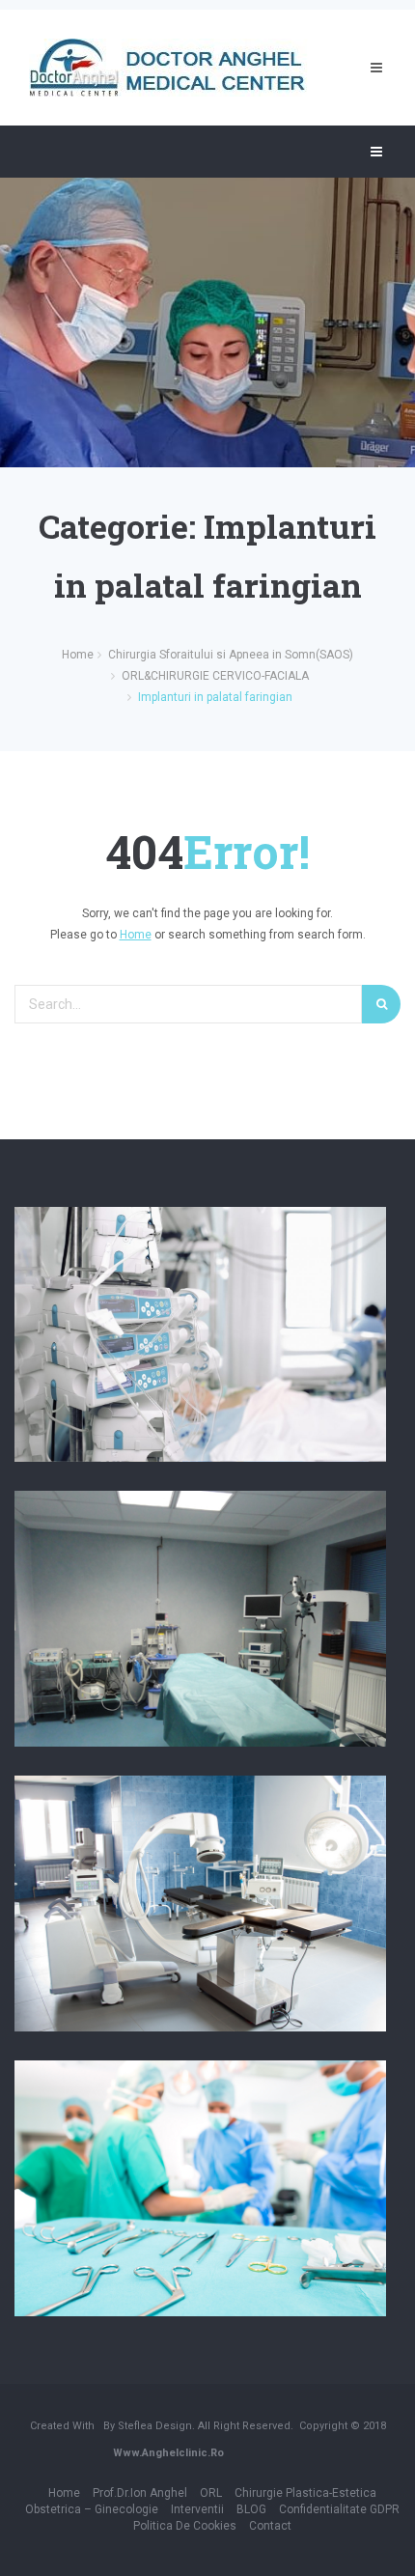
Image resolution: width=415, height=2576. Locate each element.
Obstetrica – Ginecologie (92, 2509)
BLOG (251, 2509)
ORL (211, 2493)
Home (136, 935)
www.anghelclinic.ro (168, 2453)
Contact (270, 2526)
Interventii (197, 2509)
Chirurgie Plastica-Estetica (305, 2493)
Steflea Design (155, 2426)
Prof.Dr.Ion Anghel (140, 2493)
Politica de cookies (185, 2526)
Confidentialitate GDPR (339, 2509)
